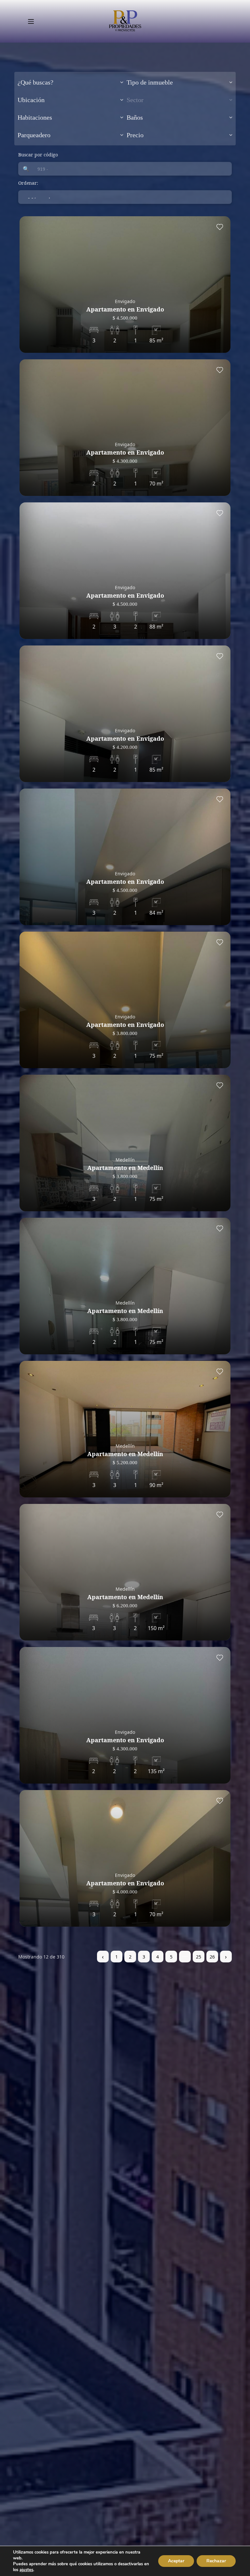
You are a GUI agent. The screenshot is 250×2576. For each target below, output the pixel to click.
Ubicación (31, 100)
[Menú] (31, 21)
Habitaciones (35, 117)
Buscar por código (38, 155)
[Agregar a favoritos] (220, 227)
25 (199, 1957)
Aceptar (176, 2561)
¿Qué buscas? (35, 82)
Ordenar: (28, 183)
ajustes (26, 2570)
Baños (135, 117)
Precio (135, 135)
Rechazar (216, 2561)
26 (212, 1957)
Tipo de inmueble (150, 82)
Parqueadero (34, 135)
